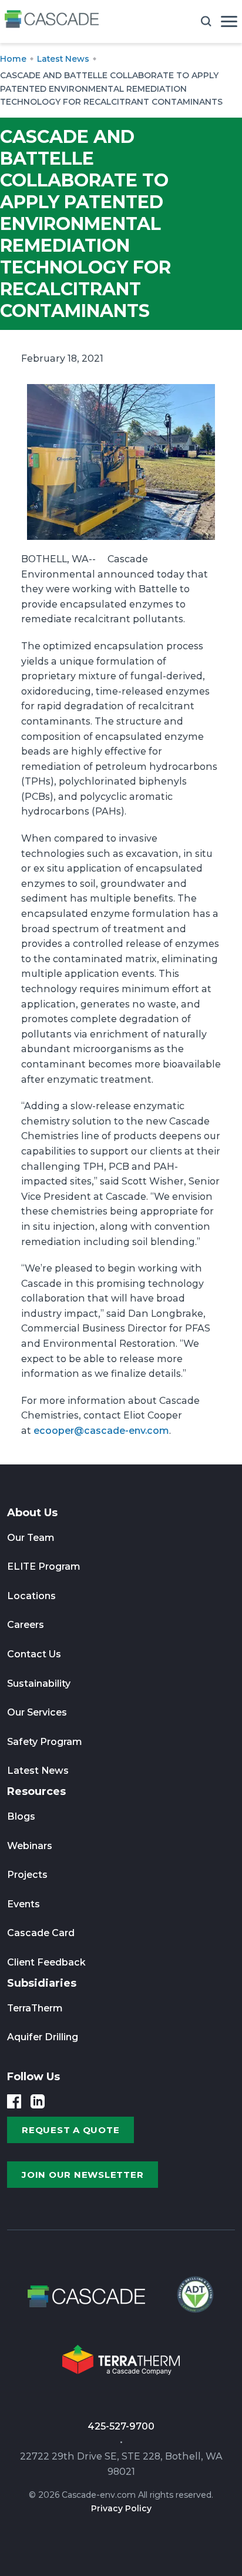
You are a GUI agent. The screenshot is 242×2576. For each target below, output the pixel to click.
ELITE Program (44, 1566)
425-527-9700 (121, 2426)
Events (23, 1904)
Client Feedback (46, 1962)
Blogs (21, 1816)
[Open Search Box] (206, 21)
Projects (27, 1875)
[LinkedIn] (38, 2101)
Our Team (31, 1538)
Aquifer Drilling (43, 2037)
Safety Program (45, 1742)
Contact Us (34, 1654)
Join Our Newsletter (83, 2175)
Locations (31, 1596)
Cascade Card (41, 1933)
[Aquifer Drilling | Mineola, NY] (194, 2300)
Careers (26, 1625)
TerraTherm (35, 2008)
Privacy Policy (121, 2508)
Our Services (37, 1712)
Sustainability (39, 1684)
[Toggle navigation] (229, 21)
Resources (36, 1791)
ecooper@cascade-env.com (101, 1431)
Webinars (30, 1846)
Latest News (38, 1771)
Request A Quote (70, 2130)
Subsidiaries (42, 1983)
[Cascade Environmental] (52, 21)
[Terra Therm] (121, 2363)
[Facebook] (14, 2101)
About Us (32, 1513)
